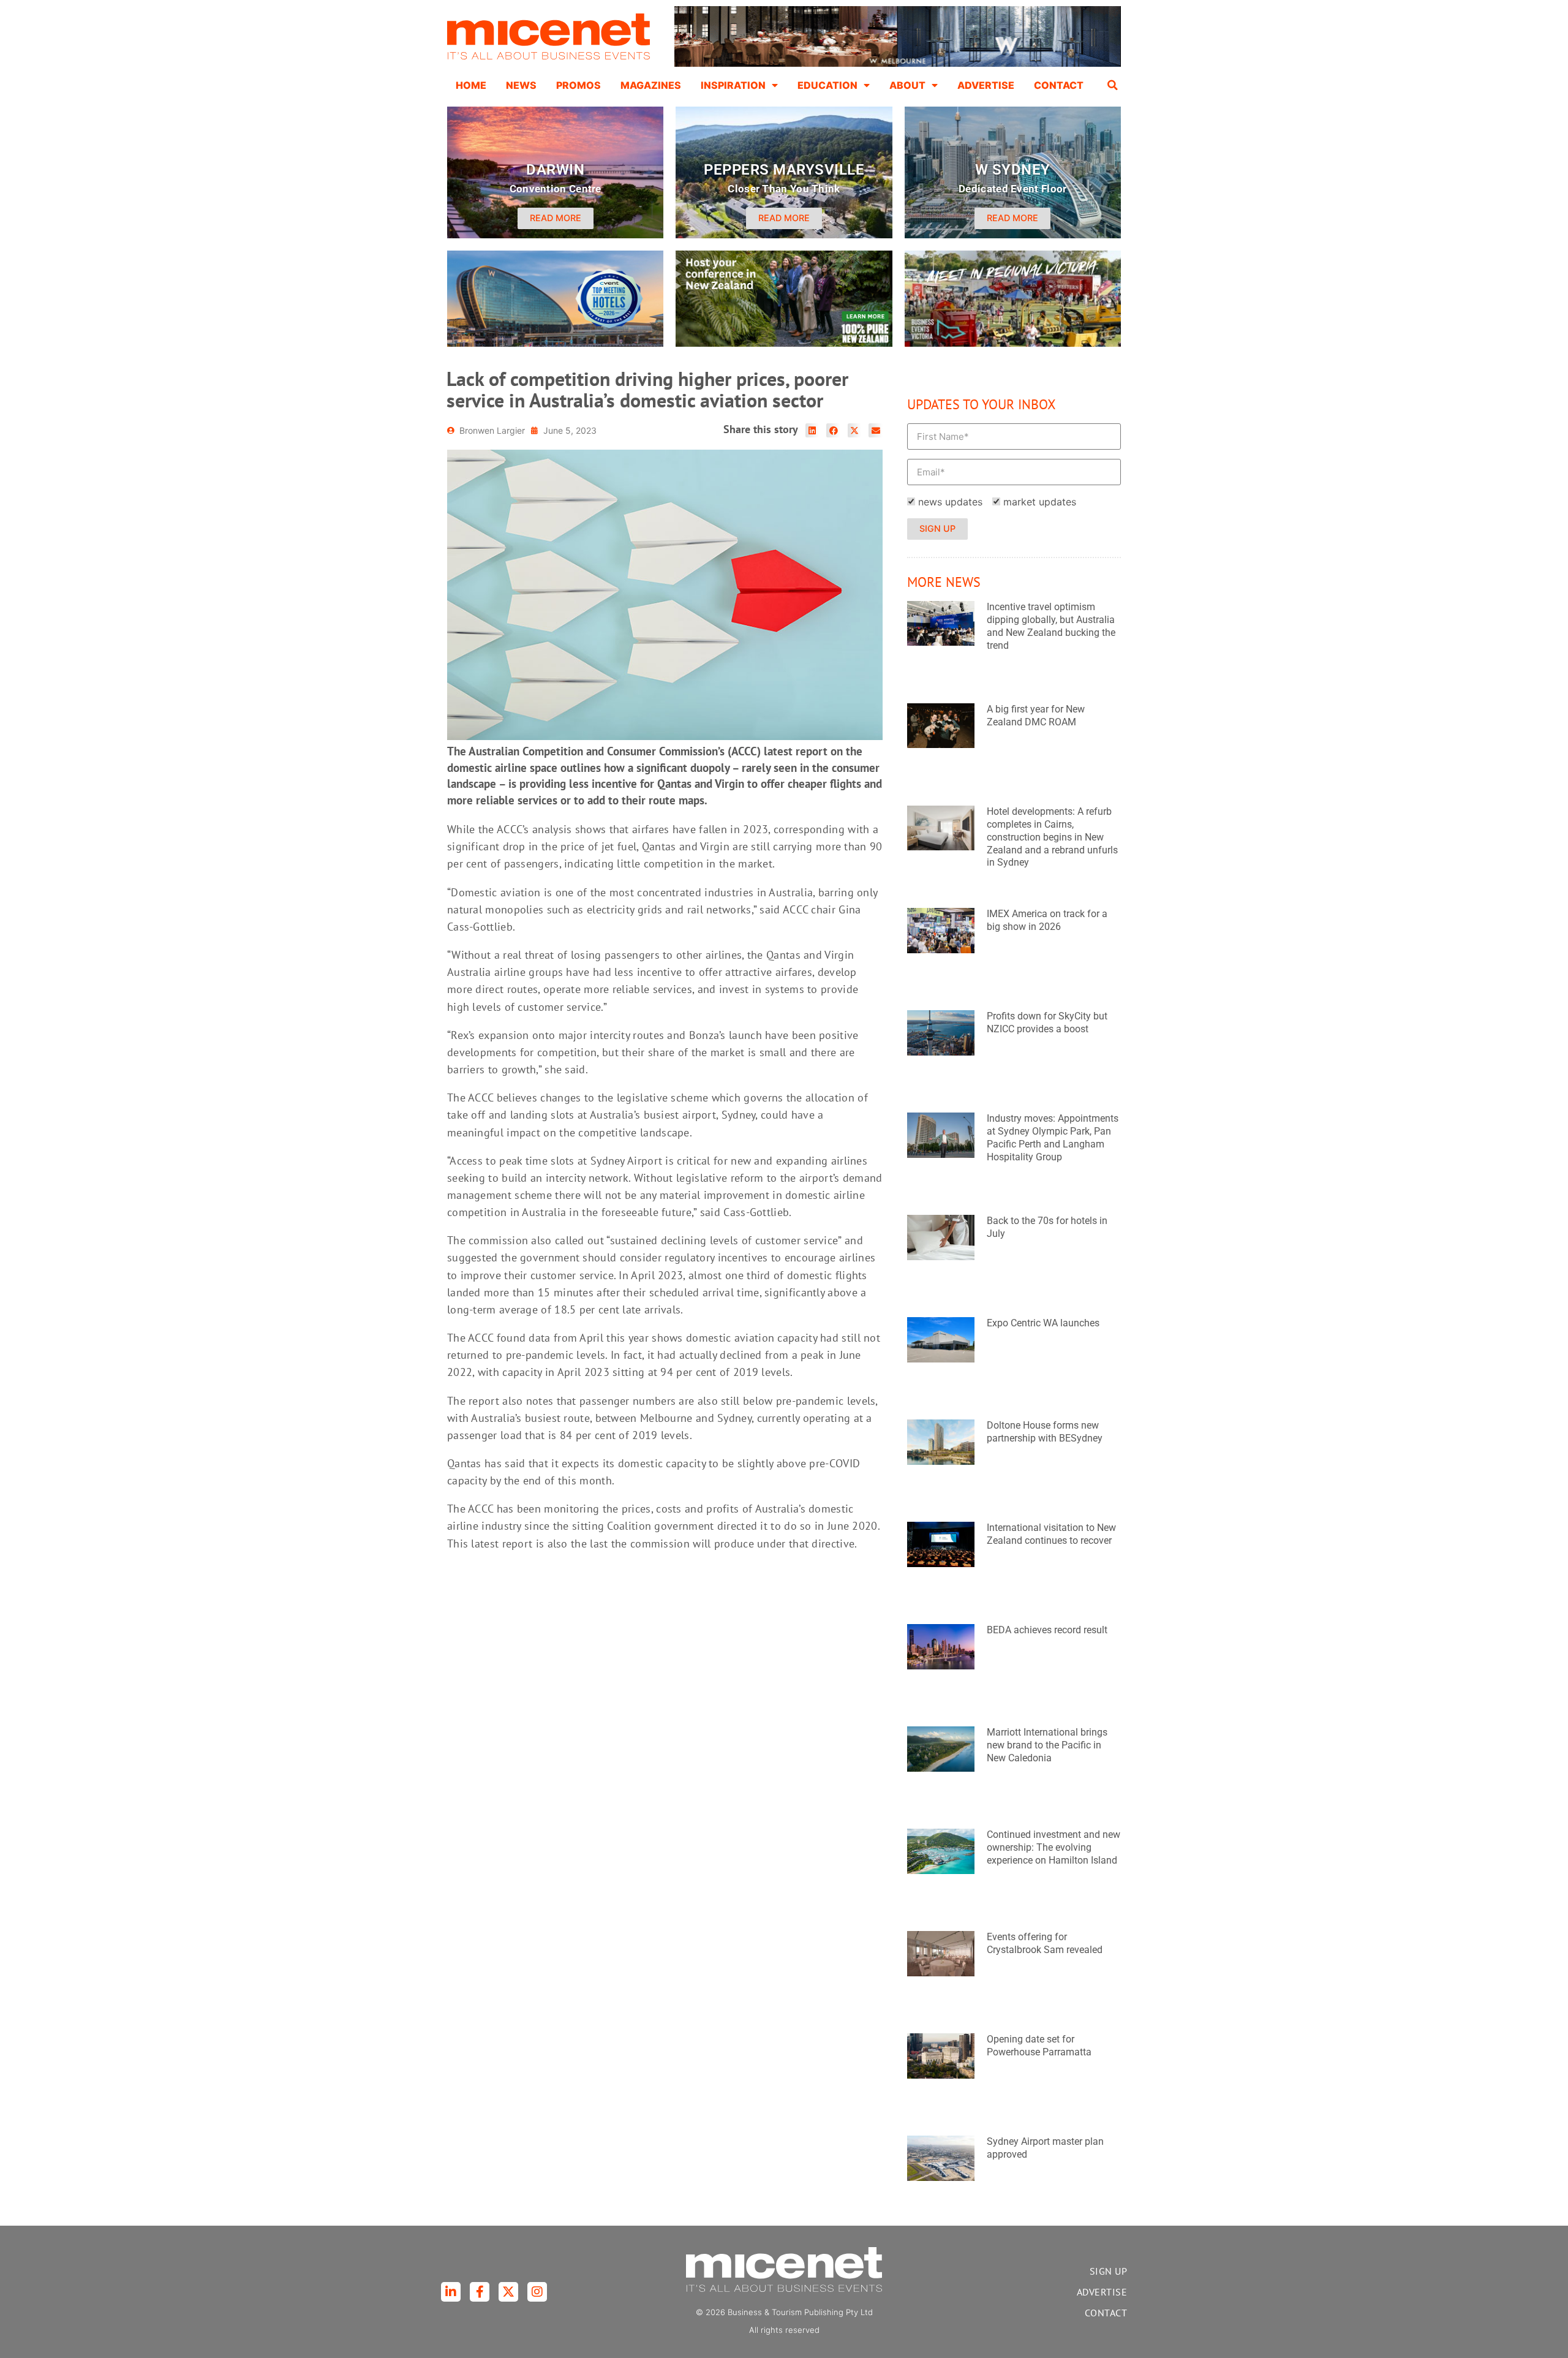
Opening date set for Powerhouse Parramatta (1039, 2046)
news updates (950, 502)
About (907, 85)
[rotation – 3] (1013, 343)
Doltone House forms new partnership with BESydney (1045, 1432)
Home (471, 85)
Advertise (986, 85)
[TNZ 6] (784, 343)
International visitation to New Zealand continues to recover (1051, 1534)
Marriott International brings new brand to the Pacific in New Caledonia (1047, 1745)
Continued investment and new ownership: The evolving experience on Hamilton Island (1053, 1847)
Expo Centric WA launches (1043, 1323)
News (521, 85)
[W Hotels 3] (555, 343)
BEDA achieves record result (1047, 1630)
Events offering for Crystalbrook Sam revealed (1045, 1943)
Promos (579, 85)
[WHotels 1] (898, 64)
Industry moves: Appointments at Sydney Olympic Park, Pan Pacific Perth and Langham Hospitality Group (1053, 1137)
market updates (1040, 502)
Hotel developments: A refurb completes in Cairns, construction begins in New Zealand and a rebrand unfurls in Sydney (1052, 837)
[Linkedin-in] (451, 2292)
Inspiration (733, 85)
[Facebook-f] (480, 2292)
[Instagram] (537, 2292)
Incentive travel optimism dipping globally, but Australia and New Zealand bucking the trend (1051, 626)
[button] (1113, 85)
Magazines (651, 85)
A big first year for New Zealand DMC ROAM (1036, 716)
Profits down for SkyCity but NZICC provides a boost (1047, 1022)
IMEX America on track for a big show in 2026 (1047, 920)
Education (827, 85)
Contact (1059, 85)
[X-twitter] (508, 2292)
